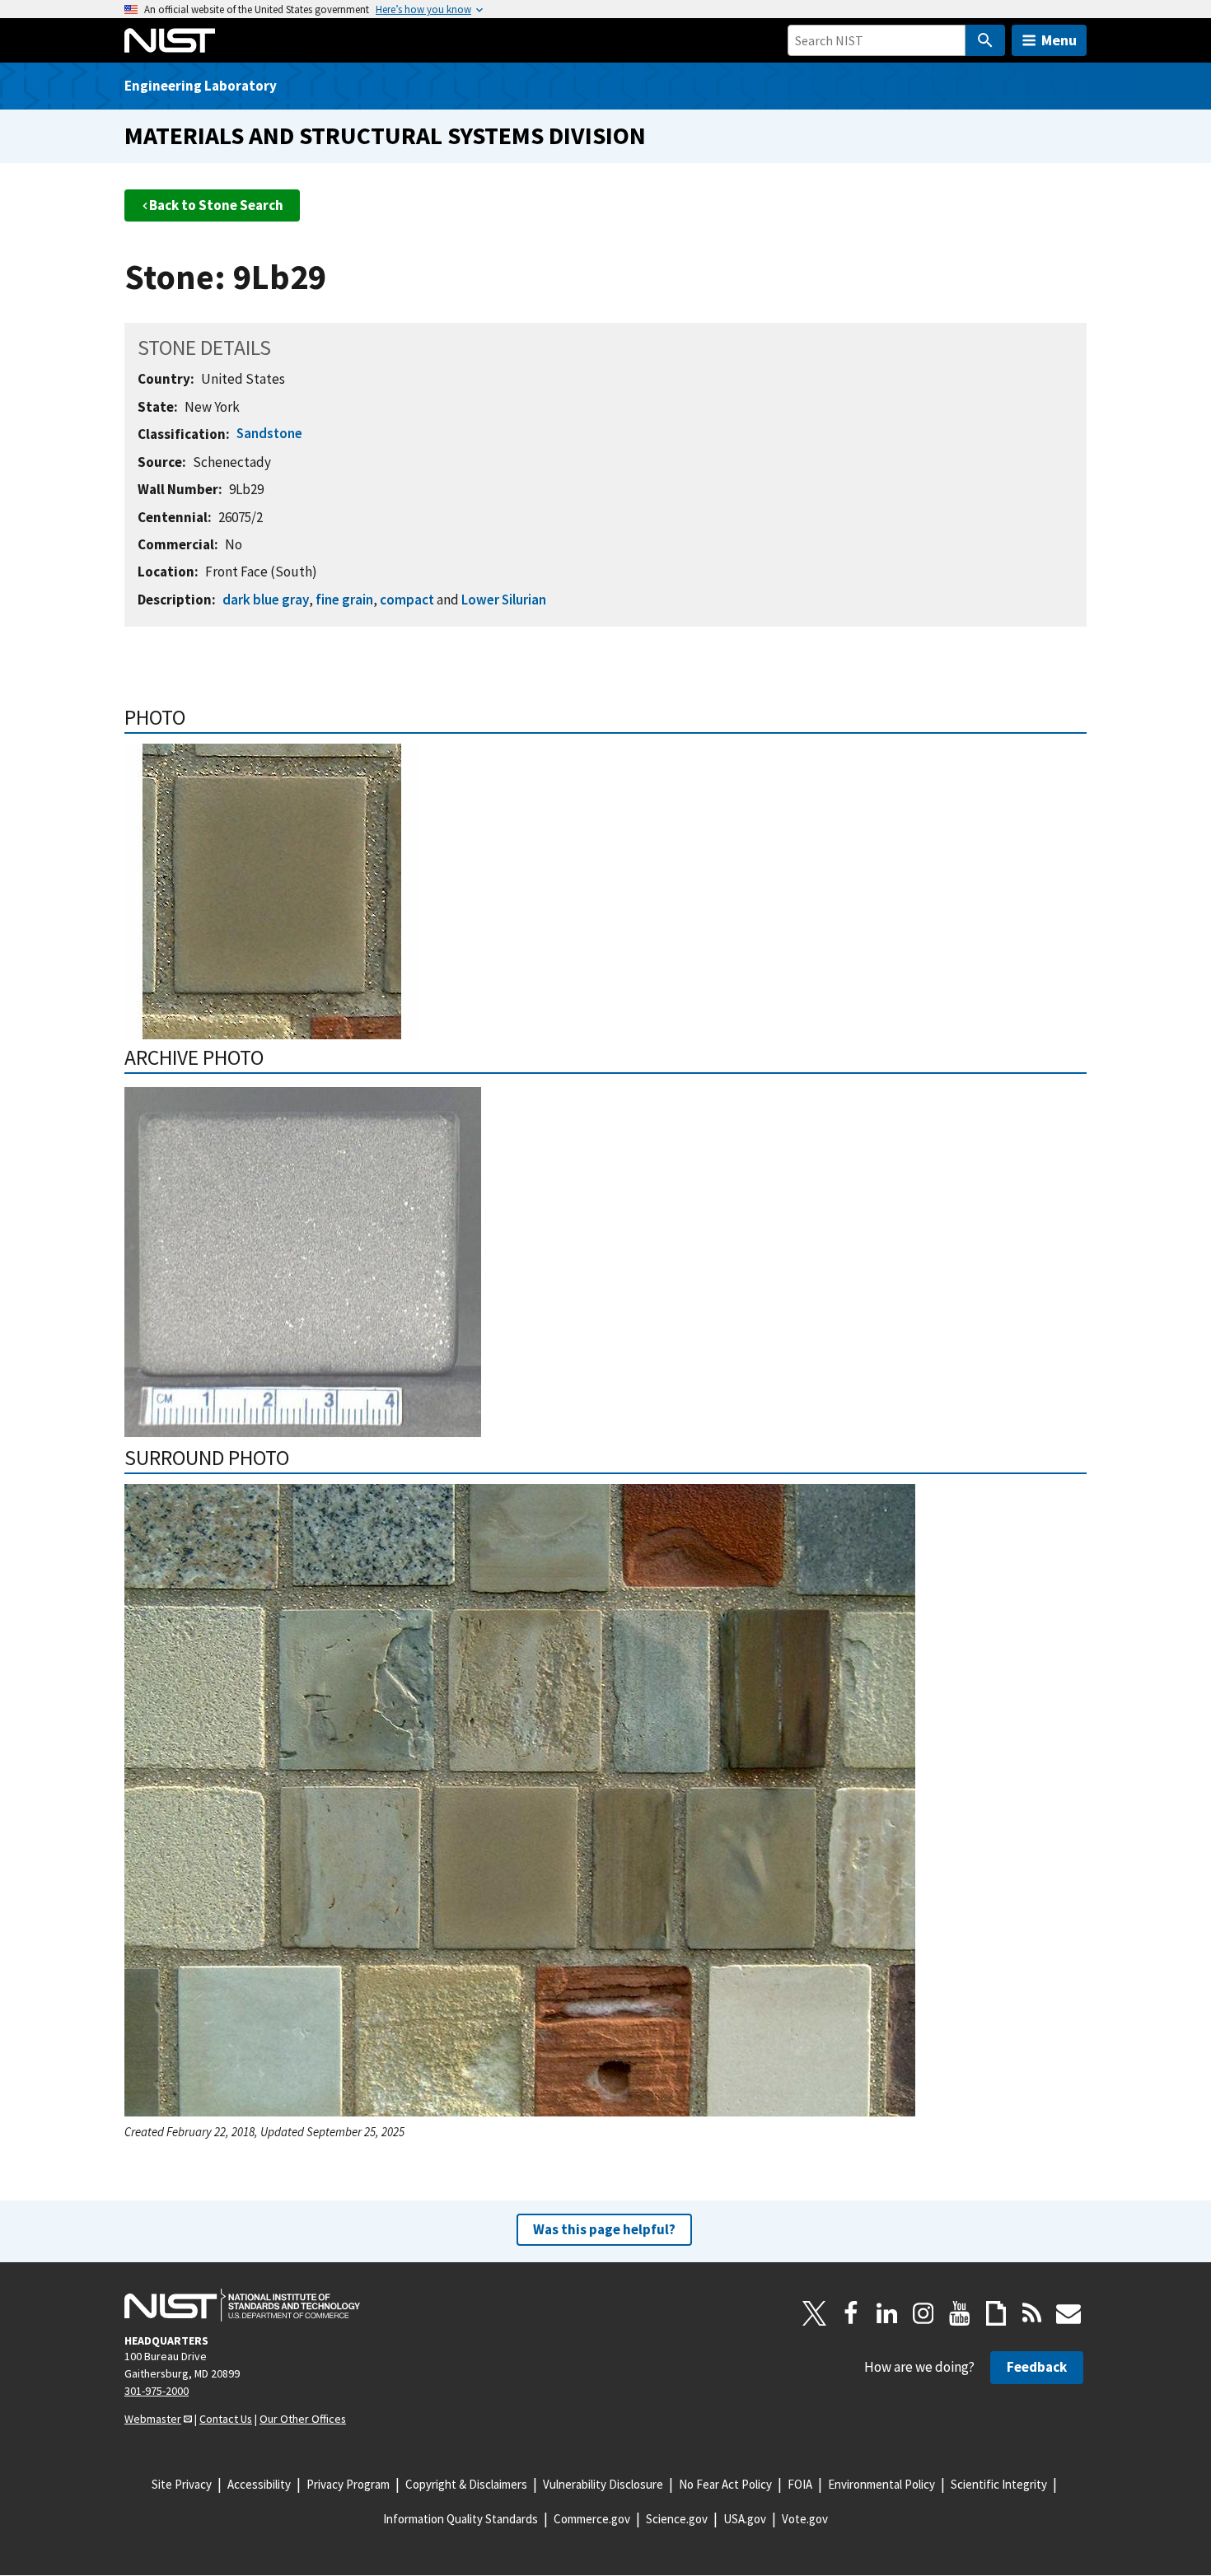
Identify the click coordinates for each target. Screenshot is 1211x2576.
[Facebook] (851, 2313)
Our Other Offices (303, 2419)
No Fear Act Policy (725, 2484)
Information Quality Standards (461, 2519)
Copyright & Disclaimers (466, 2484)
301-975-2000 (157, 2391)
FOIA (800, 2484)
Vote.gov (805, 2519)
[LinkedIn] (887, 2313)
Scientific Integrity (999, 2484)
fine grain (344, 600)
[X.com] (815, 2313)
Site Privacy (182, 2484)
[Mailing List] (1068, 2313)
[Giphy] (996, 2313)
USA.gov (745, 2519)
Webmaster (153, 2419)
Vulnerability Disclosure (603, 2484)
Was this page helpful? (604, 2229)
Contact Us (226, 2419)
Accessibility (259, 2484)
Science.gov (677, 2519)
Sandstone (269, 433)
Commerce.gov (592, 2519)
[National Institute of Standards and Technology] (242, 2305)
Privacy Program (348, 2484)
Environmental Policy (881, 2484)
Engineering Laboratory (201, 86)
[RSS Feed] (1032, 2313)
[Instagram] (923, 2313)
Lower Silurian (504, 600)
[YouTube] (960, 2313)
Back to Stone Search (216, 205)
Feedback (1037, 2367)
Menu (1059, 40)
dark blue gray (266, 600)
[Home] (170, 40)
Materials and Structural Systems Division (385, 135)
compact (407, 600)
